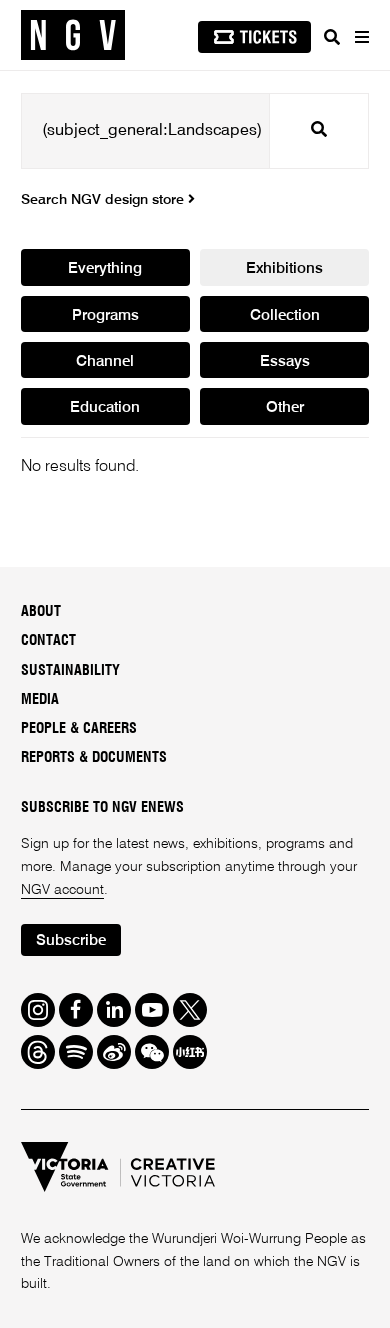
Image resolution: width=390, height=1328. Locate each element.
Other (285, 407)
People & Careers (79, 729)
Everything (105, 268)
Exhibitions (284, 268)
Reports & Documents (94, 758)
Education (105, 407)
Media (40, 700)
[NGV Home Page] (73, 35)
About (41, 612)
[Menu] (361, 37)
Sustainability (70, 671)
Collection (285, 315)
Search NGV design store (104, 200)
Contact (48, 641)
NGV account (62, 890)
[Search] (332, 37)
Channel (105, 361)
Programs (105, 315)
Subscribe (71, 940)
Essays (285, 361)
